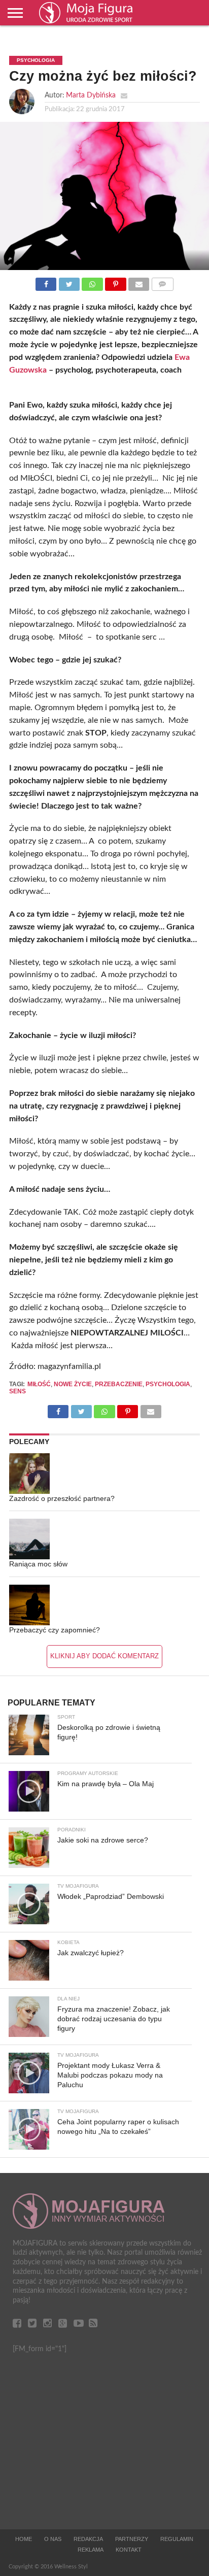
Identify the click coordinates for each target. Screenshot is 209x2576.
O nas (53, 2539)
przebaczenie (119, 1384)
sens (18, 1391)
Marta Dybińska (91, 95)
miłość (39, 1384)
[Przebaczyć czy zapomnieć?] (29, 1605)
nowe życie (73, 1384)
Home (24, 2539)
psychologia (168, 1384)
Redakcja (88, 2539)
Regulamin (177, 2539)
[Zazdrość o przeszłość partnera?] (29, 1474)
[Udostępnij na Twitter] (69, 282)
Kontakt (129, 2550)
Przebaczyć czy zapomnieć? (55, 1630)
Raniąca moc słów (38, 1564)
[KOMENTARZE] (162, 282)
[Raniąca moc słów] (29, 1539)
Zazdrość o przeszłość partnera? (62, 1498)
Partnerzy (132, 2539)
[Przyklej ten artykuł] (116, 282)
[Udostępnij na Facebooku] (46, 282)
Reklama (91, 2550)
